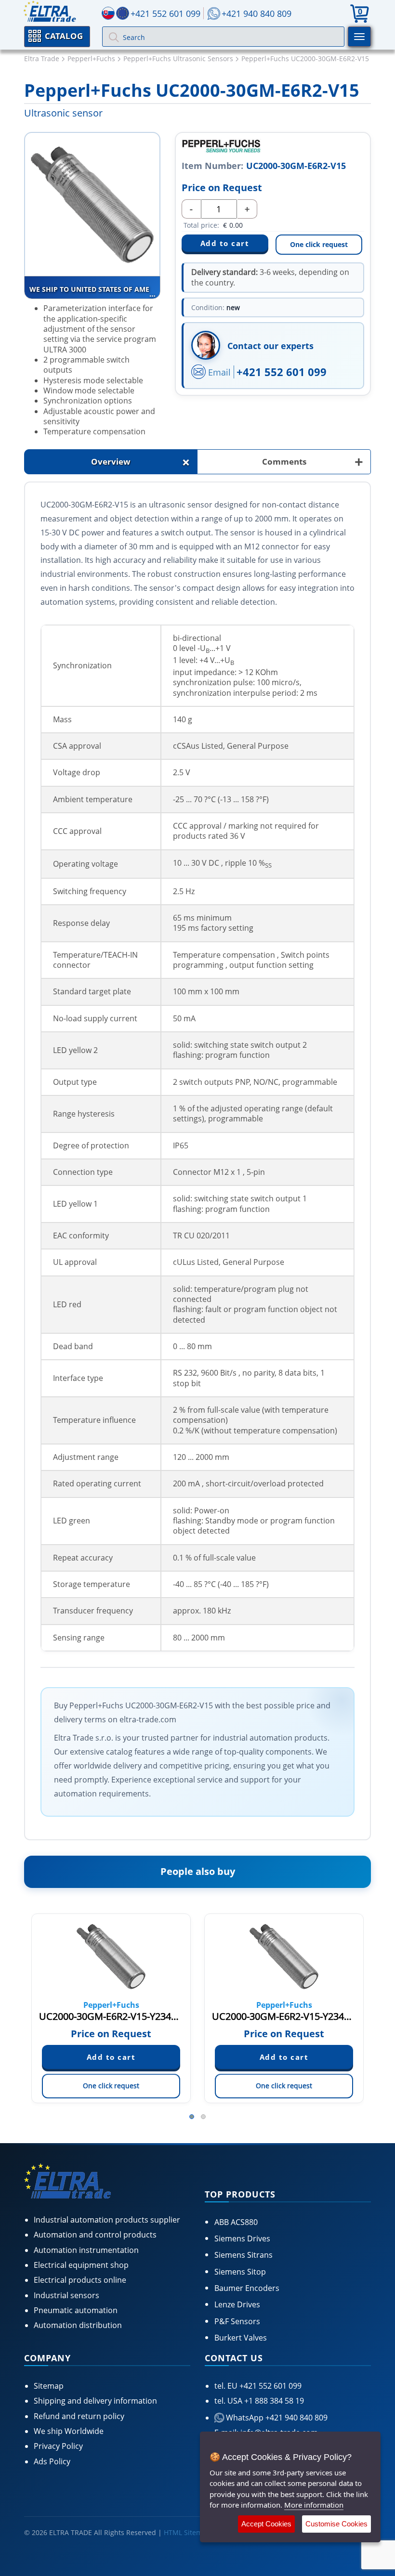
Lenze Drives (237, 2304)
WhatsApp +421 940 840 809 (276, 2418)
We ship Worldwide (69, 2431)
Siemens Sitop (240, 2272)
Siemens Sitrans (244, 2255)
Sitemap (49, 2386)
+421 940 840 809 (257, 13)
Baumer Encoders (247, 2288)
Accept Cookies (266, 2524)
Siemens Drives (242, 2238)
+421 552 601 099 (282, 372)
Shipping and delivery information (95, 2401)
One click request (319, 244)
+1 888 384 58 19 (273, 2401)
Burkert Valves (241, 2338)
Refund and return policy (79, 2416)
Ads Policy (52, 2461)
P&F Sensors (237, 2321)
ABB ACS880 (236, 2222)
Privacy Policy (58, 2446)
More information (314, 2505)
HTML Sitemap (187, 2532)
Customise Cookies (336, 2524)
